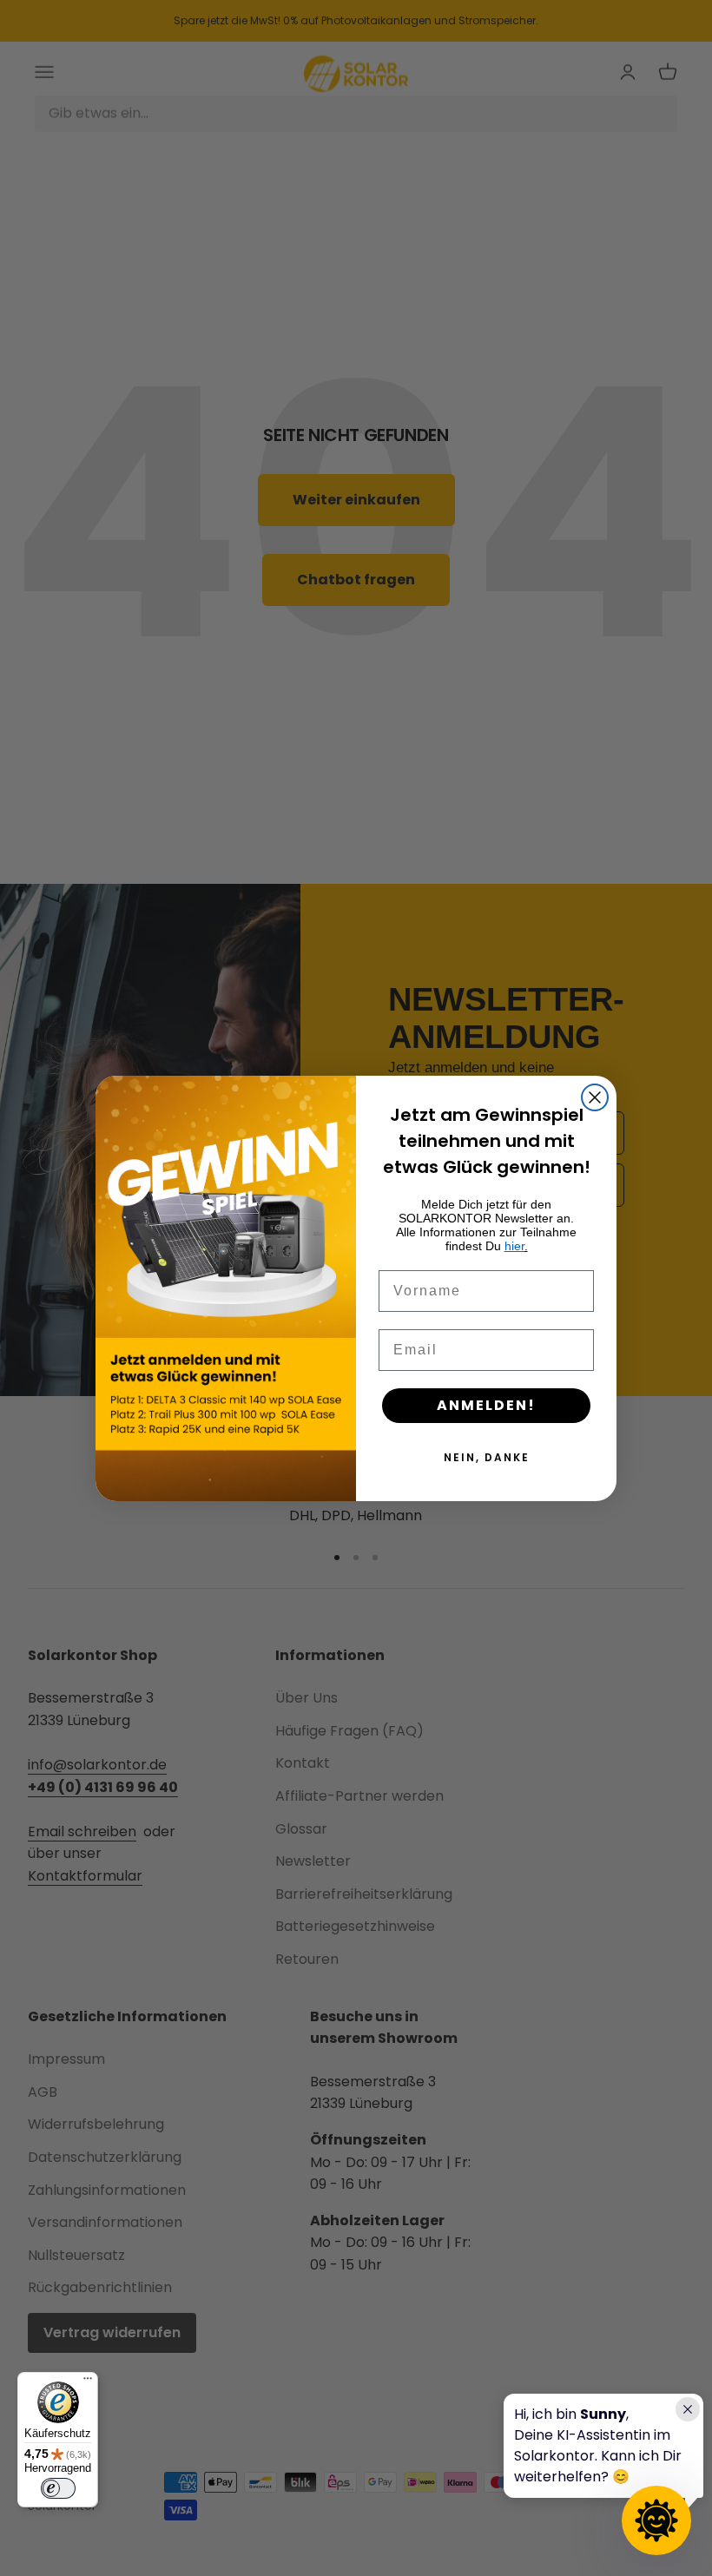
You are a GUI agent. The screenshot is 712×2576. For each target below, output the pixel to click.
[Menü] (88, 2382)
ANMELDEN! (486, 1405)
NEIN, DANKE (487, 1457)
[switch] (58, 2488)
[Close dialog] (595, 1097)
